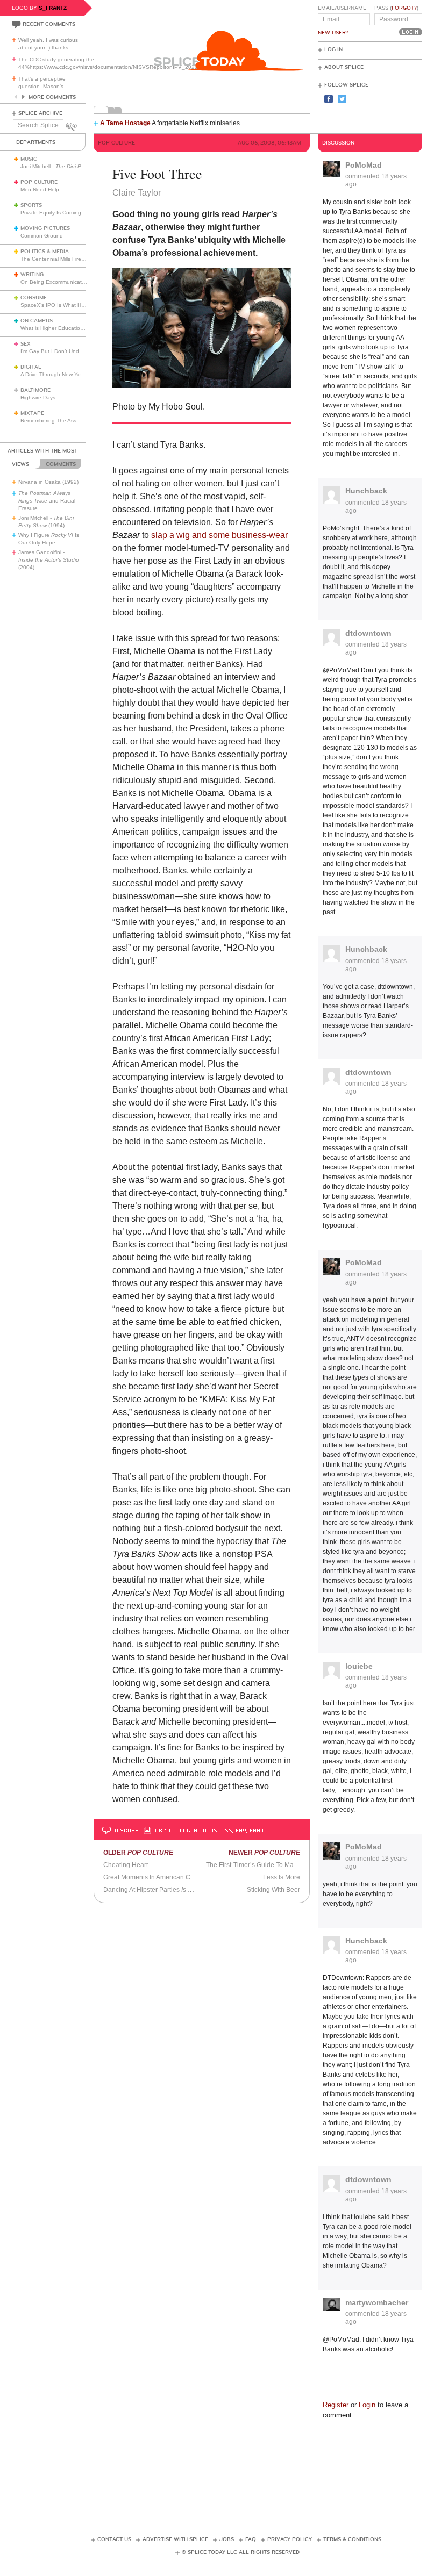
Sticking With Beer (273, 1890)
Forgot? (404, 8)
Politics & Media (45, 252)
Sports (31, 205)
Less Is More (282, 1877)
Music (29, 159)
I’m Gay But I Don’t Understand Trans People (77, 351)
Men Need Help (40, 189)
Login (367, 2405)
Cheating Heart (126, 1865)
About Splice (344, 67)
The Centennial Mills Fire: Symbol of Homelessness (84, 259)
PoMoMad (364, 165)
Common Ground (42, 236)
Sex (26, 344)
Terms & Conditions (352, 2539)
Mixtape (32, 413)
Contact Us (114, 2539)
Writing (32, 275)
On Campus (37, 321)
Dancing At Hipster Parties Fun (151, 1890)
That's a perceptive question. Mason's (44, 82)
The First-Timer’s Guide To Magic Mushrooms (272, 1865)
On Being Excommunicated (54, 282)
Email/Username (342, 8)
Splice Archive (40, 113)
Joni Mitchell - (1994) (72, 166)
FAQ (251, 2539)
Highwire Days (38, 397)
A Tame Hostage (125, 123)
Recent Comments (49, 24)
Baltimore (35, 390)
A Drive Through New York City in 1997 (68, 374)
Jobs (227, 2539)
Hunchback (366, 491)
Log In (333, 49)
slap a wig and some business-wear (219, 535)
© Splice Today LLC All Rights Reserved (241, 2552)
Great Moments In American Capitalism (160, 1877)
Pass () (396, 8)
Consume (34, 298)
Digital (31, 367)
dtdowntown (368, 633)
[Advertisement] (220, 2466)
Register (336, 2405)
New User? (333, 33)
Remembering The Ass (48, 421)
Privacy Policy (290, 2539)
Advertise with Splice (175, 2539)
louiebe (359, 1666)
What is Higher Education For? (58, 328)
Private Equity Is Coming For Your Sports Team (79, 213)
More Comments (52, 97)
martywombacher (377, 2302)
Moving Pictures (45, 228)
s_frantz (53, 8)
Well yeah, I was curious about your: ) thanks (48, 44)
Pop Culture (39, 182)
